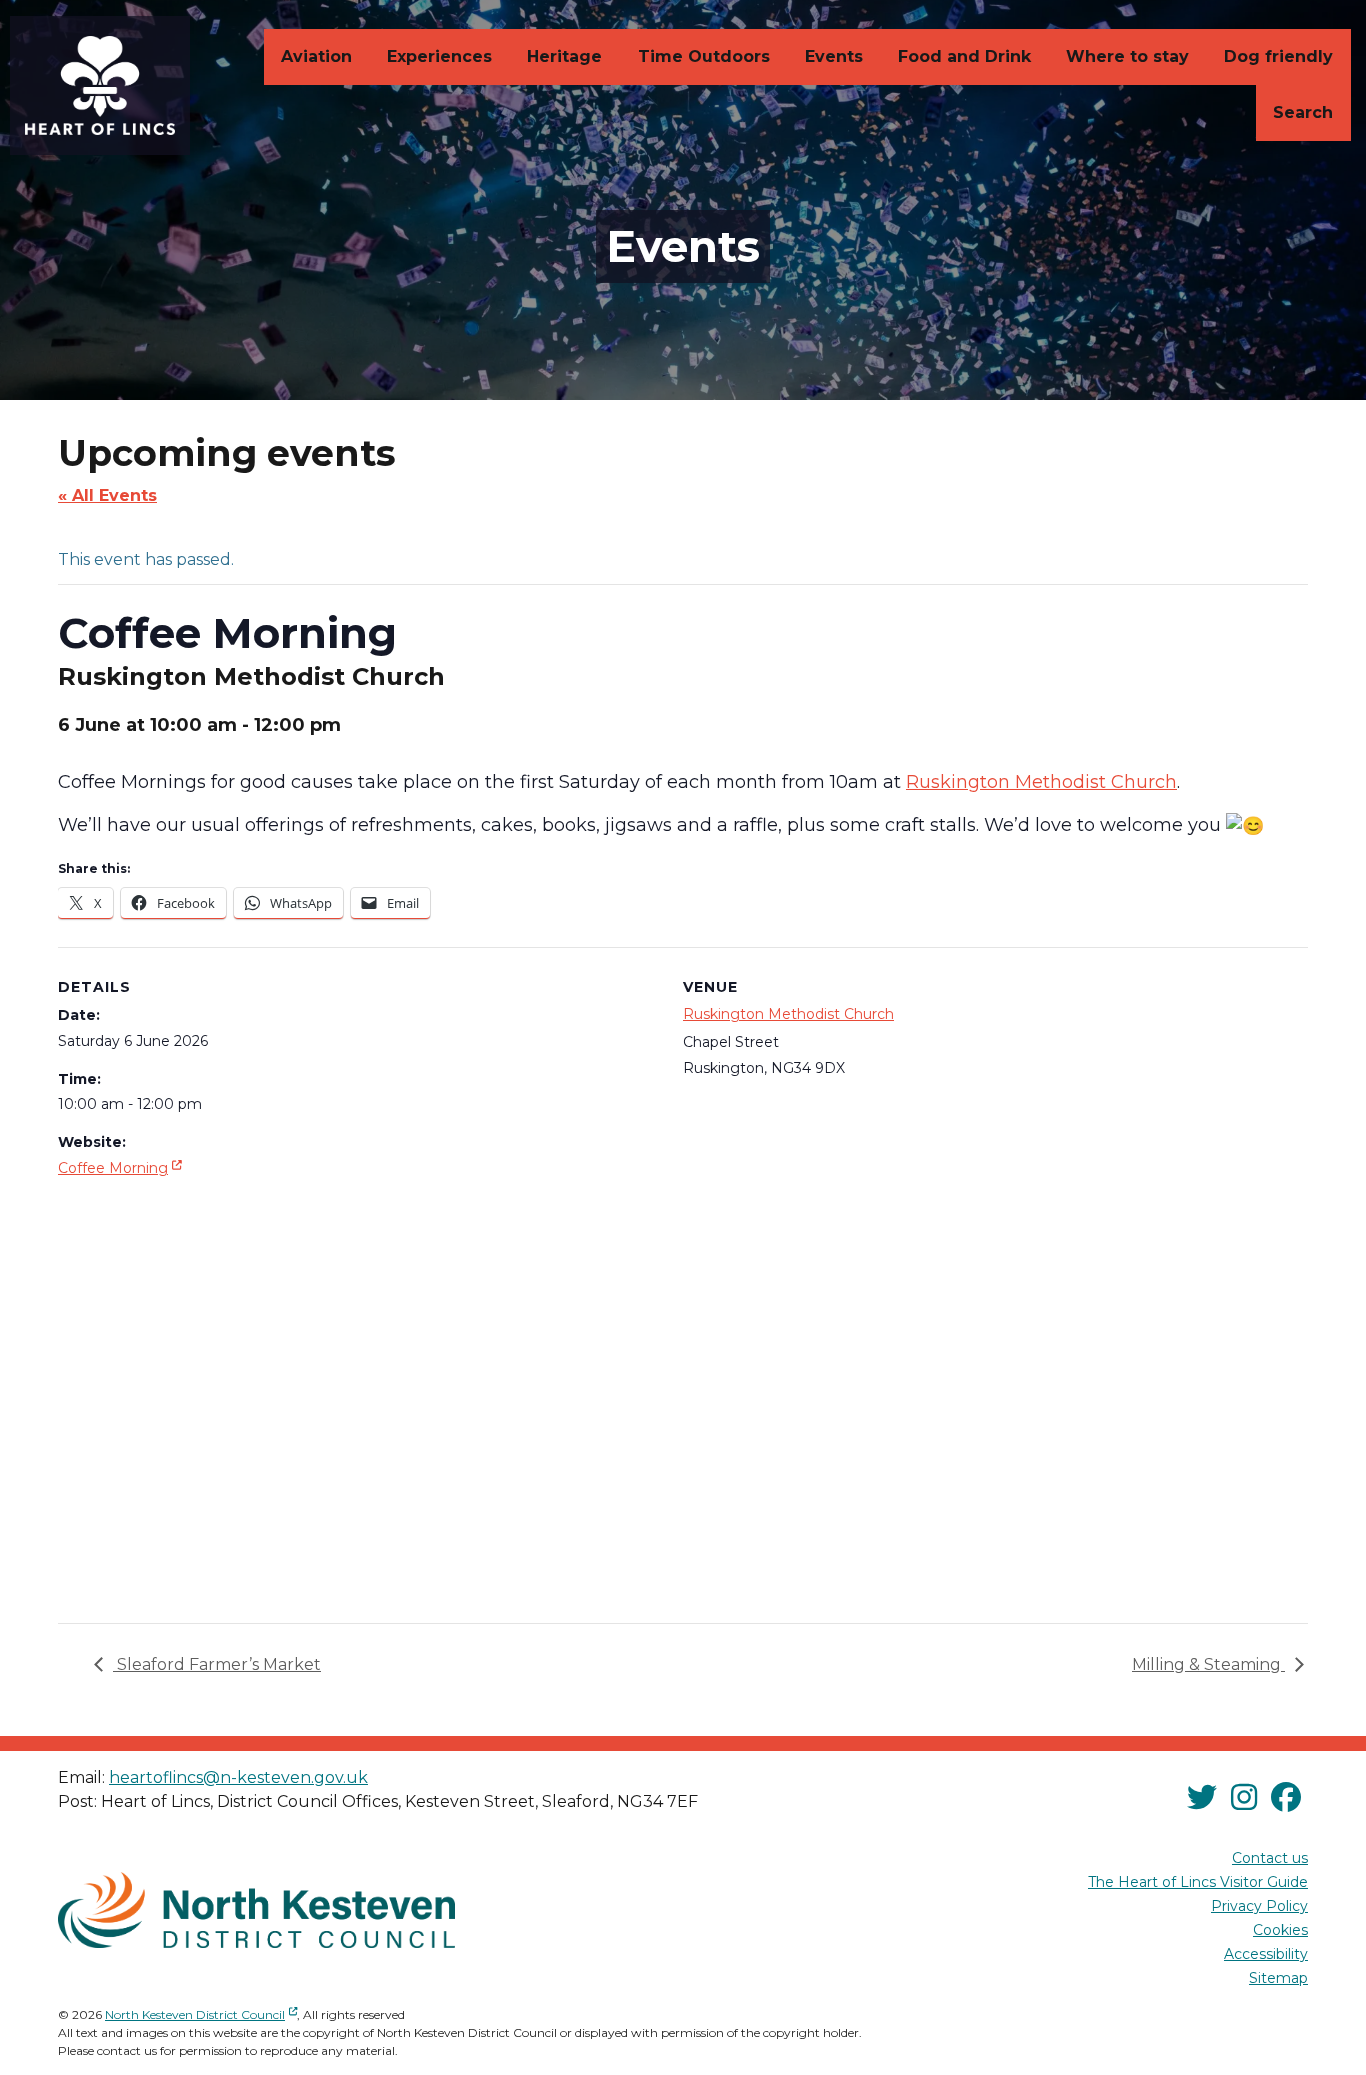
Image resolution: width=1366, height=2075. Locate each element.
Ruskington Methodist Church (788, 1014)
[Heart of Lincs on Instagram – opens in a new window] (1244, 1797)
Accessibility (1266, 1954)
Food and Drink (964, 56)
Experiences (439, 56)
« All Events (107, 495)
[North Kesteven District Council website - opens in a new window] (256, 1910)
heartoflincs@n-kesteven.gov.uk (238, 1777)
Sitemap (1278, 1978)
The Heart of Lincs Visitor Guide (1198, 1882)
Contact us (1270, 1858)
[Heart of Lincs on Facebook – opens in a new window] (1286, 1797)
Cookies (1280, 1930)
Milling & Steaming (1208, 1664)
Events (834, 56)
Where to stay (1127, 56)
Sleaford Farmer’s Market (217, 1664)
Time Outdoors (704, 56)
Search (1303, 112)
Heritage (564, 56)
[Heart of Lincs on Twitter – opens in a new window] (1202, 1797)
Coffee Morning (122, 1167)
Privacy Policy (1259, 1906)
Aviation (316, 56)
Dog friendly (1278, 56)
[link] (1041, 782)
